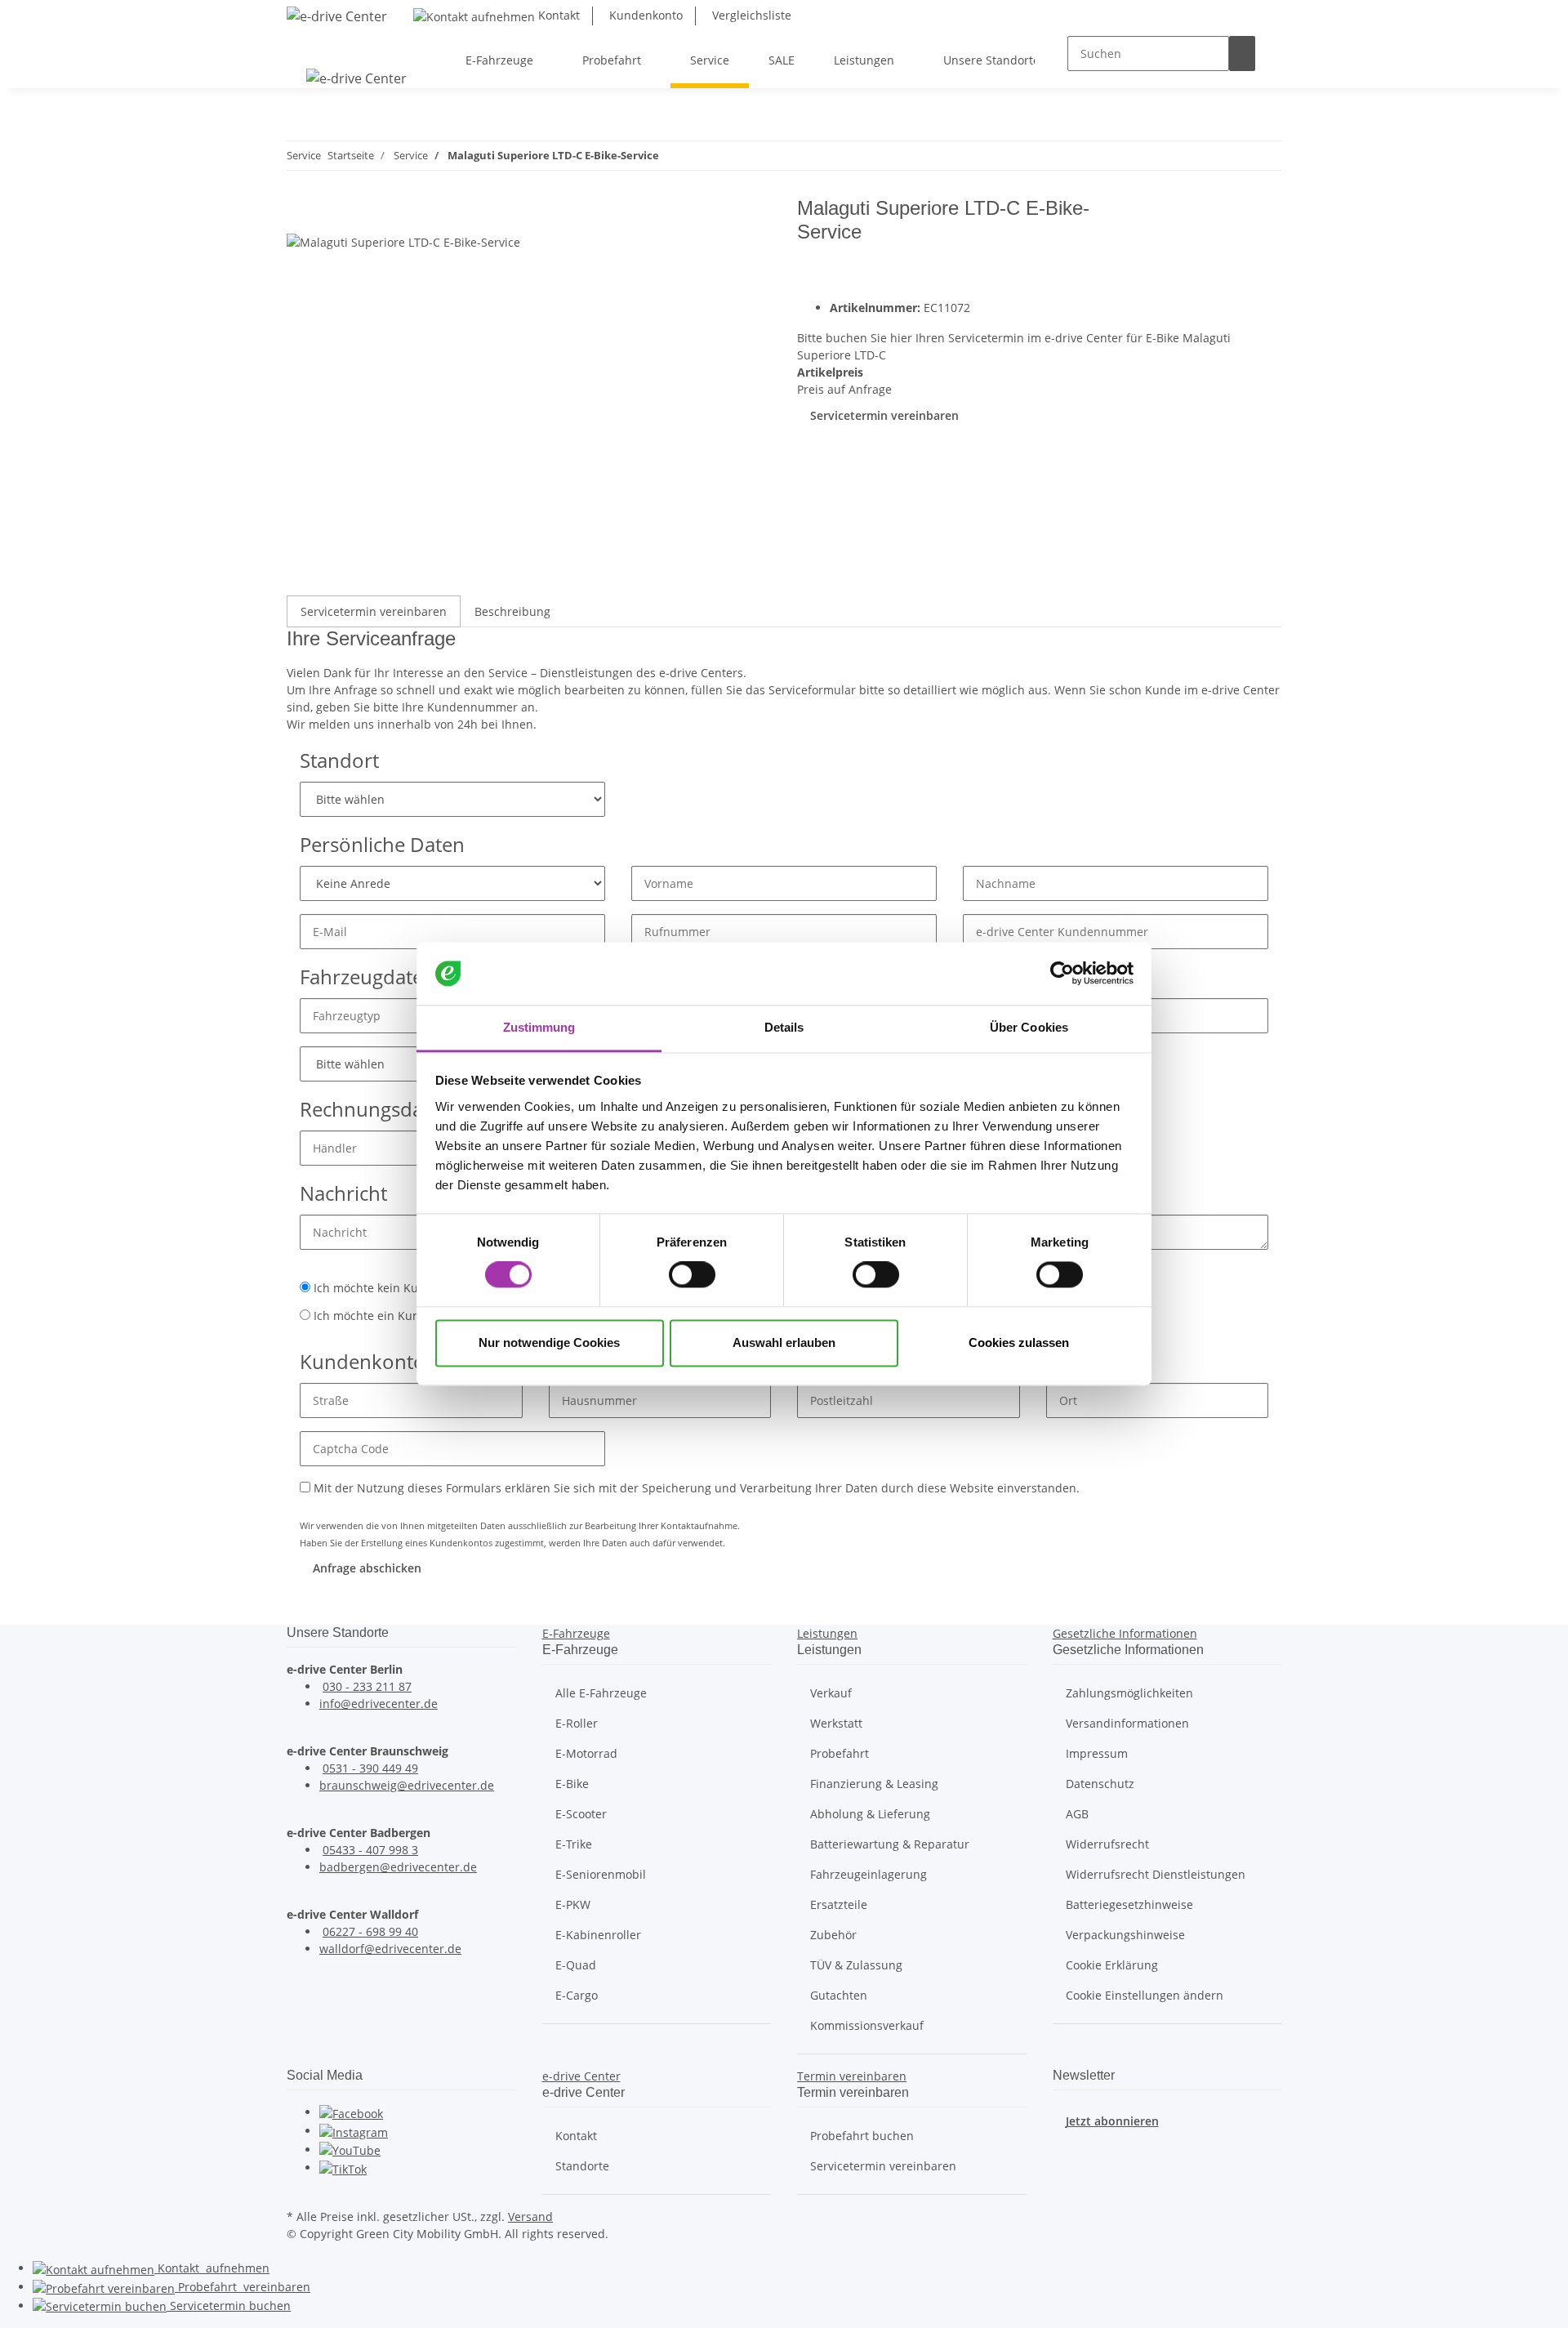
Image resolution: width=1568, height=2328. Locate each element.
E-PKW (573, 1904)
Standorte (582, 2166)
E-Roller (577, 1723)
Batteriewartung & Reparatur (890, 1844)
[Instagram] (354, 2131)
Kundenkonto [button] (644, 15)
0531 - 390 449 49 (370, 1768)
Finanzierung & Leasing (874, 1784)
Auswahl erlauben (784, 1342)
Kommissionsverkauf (867, 2025)
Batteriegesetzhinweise (1129, 1904)
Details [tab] (784, 1027)
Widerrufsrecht (1107, 1844)
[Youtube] (350, 2150)
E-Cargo (577, 1995)
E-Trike (574, 1844)
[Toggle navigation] (307, 46)
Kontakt (557, 15)
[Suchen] (1242, 54)
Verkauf (831, 1693)
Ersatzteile (839, 1904)
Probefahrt (840, 1753)
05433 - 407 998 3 (370, 1850)
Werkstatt (836, 1723)
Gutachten (839, 1995)
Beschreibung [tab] (512, 611)
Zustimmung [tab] (539, 1027)
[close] (300, 214)
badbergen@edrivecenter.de (398, 1867)
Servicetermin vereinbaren (884, 415)
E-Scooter (581, 1814)
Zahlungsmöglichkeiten (1129, 1693)
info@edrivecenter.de (379, 1704)
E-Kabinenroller (598, 1935)
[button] (576, 1633)
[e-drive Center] (337, 16)
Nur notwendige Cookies (549, 1342)
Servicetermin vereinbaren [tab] (374, 611)
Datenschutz (1100, 1784)
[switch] (692, 1275)
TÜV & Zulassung (856, 1965)
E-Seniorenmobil (601, 1874)
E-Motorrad (586, 1753)
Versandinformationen (1127, 1723)
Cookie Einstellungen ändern (1145, 1995)
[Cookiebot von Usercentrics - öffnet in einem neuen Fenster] (1062, 974)
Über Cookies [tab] (1029, 1027)
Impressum (1097, 1753)
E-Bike (572, 1784)
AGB (1077, 1814)
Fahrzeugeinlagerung (869, 1874)
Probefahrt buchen (862, 2136)
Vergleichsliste (750, 15)
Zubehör (833, 1935)
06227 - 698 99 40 (370, 1931)
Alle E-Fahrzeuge (601, 1693)
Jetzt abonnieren (1112, 2121)
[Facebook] (351, 2112)
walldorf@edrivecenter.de (390, 1949)
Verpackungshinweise (1125, 1935)
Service (229, 2306)
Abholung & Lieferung (870, 1814)
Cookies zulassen (1019, 1342)
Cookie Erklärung (1112, 1965)
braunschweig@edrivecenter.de (407, 1785)
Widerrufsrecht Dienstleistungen (1156, 1874)
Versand (530, 2217)
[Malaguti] (1231, 246)
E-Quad (576, 1965)
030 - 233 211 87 (367, 1686)
